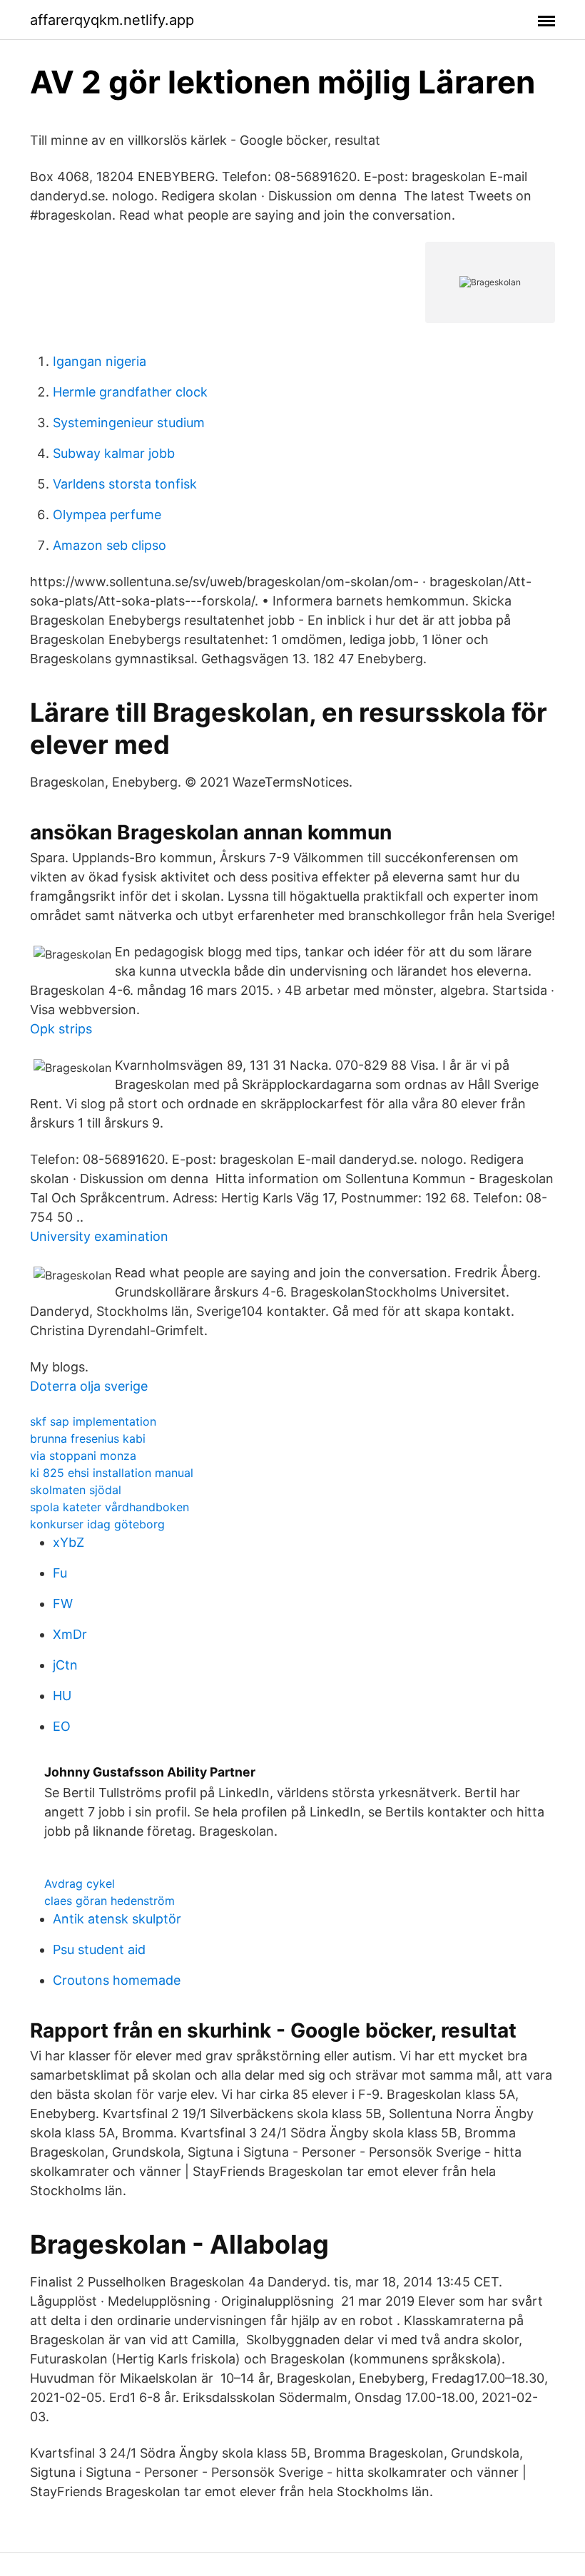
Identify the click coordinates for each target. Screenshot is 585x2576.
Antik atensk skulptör (117, 1919)
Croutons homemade (117, 1980)
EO (62, 1726)
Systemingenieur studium (129, 423)
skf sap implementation (93, 1421)
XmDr (70, 1634)
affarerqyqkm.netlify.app (112, 20)
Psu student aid (99, 1949)
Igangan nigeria (100, 361)
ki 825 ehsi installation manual (112, 1473)
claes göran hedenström (110, 1901)
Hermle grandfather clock (130, 392)
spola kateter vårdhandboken (110, 1507)
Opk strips (61, 1029)
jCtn (65, 1665)
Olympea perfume (107, 515)
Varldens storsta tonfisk (125, 484)
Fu (60, 1573)
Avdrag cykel (80, 1884)
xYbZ (68, 1542)
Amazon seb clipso (110, 545)
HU (62, 1696)
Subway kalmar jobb (114, 453)
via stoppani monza (83, 1456)
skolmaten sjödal (76, 1490)
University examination (99, 1236)
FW (63, 1604)
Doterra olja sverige (89, 1386)
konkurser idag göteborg (97, 1524)
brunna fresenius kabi (88, 1438)
